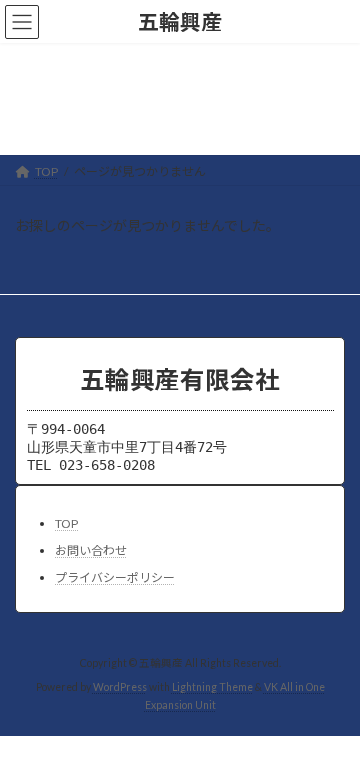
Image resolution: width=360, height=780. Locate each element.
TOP (66, 524)
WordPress (120, 688)
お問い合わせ (91, 550)
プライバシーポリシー (115, 577)
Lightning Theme (212, 688)
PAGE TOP (331, 736)
